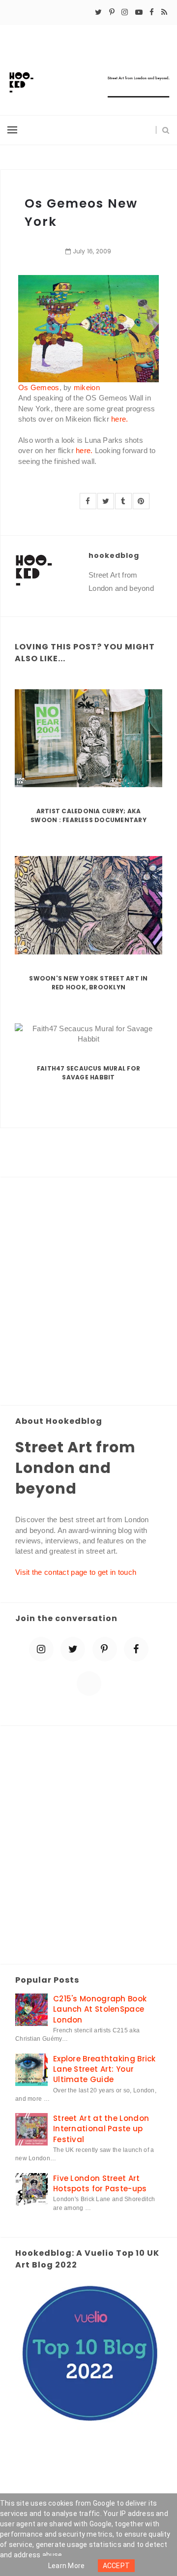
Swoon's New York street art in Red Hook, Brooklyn (88, 983)
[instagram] (125, 12)
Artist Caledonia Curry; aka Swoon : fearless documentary (88, 815)
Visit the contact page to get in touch (76, 1572)
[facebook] (152, 12)
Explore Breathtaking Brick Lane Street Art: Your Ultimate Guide (104, 2069)
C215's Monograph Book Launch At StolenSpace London (100, 2009)
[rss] (164, 12)
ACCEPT (117, 2566)
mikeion (87, 387)
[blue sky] (89, 1684)
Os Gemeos (39, 387)
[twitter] (98, 12)
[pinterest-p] (112, 12)
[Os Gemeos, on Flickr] (88, 328)
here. (120, 419)
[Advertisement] (88, 1292)
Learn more (67, 2566)
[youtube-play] (139, 12)
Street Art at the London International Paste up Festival (101, 2129)
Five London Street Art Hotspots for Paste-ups (100, 2183)
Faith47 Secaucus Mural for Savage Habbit (88, 1073)
